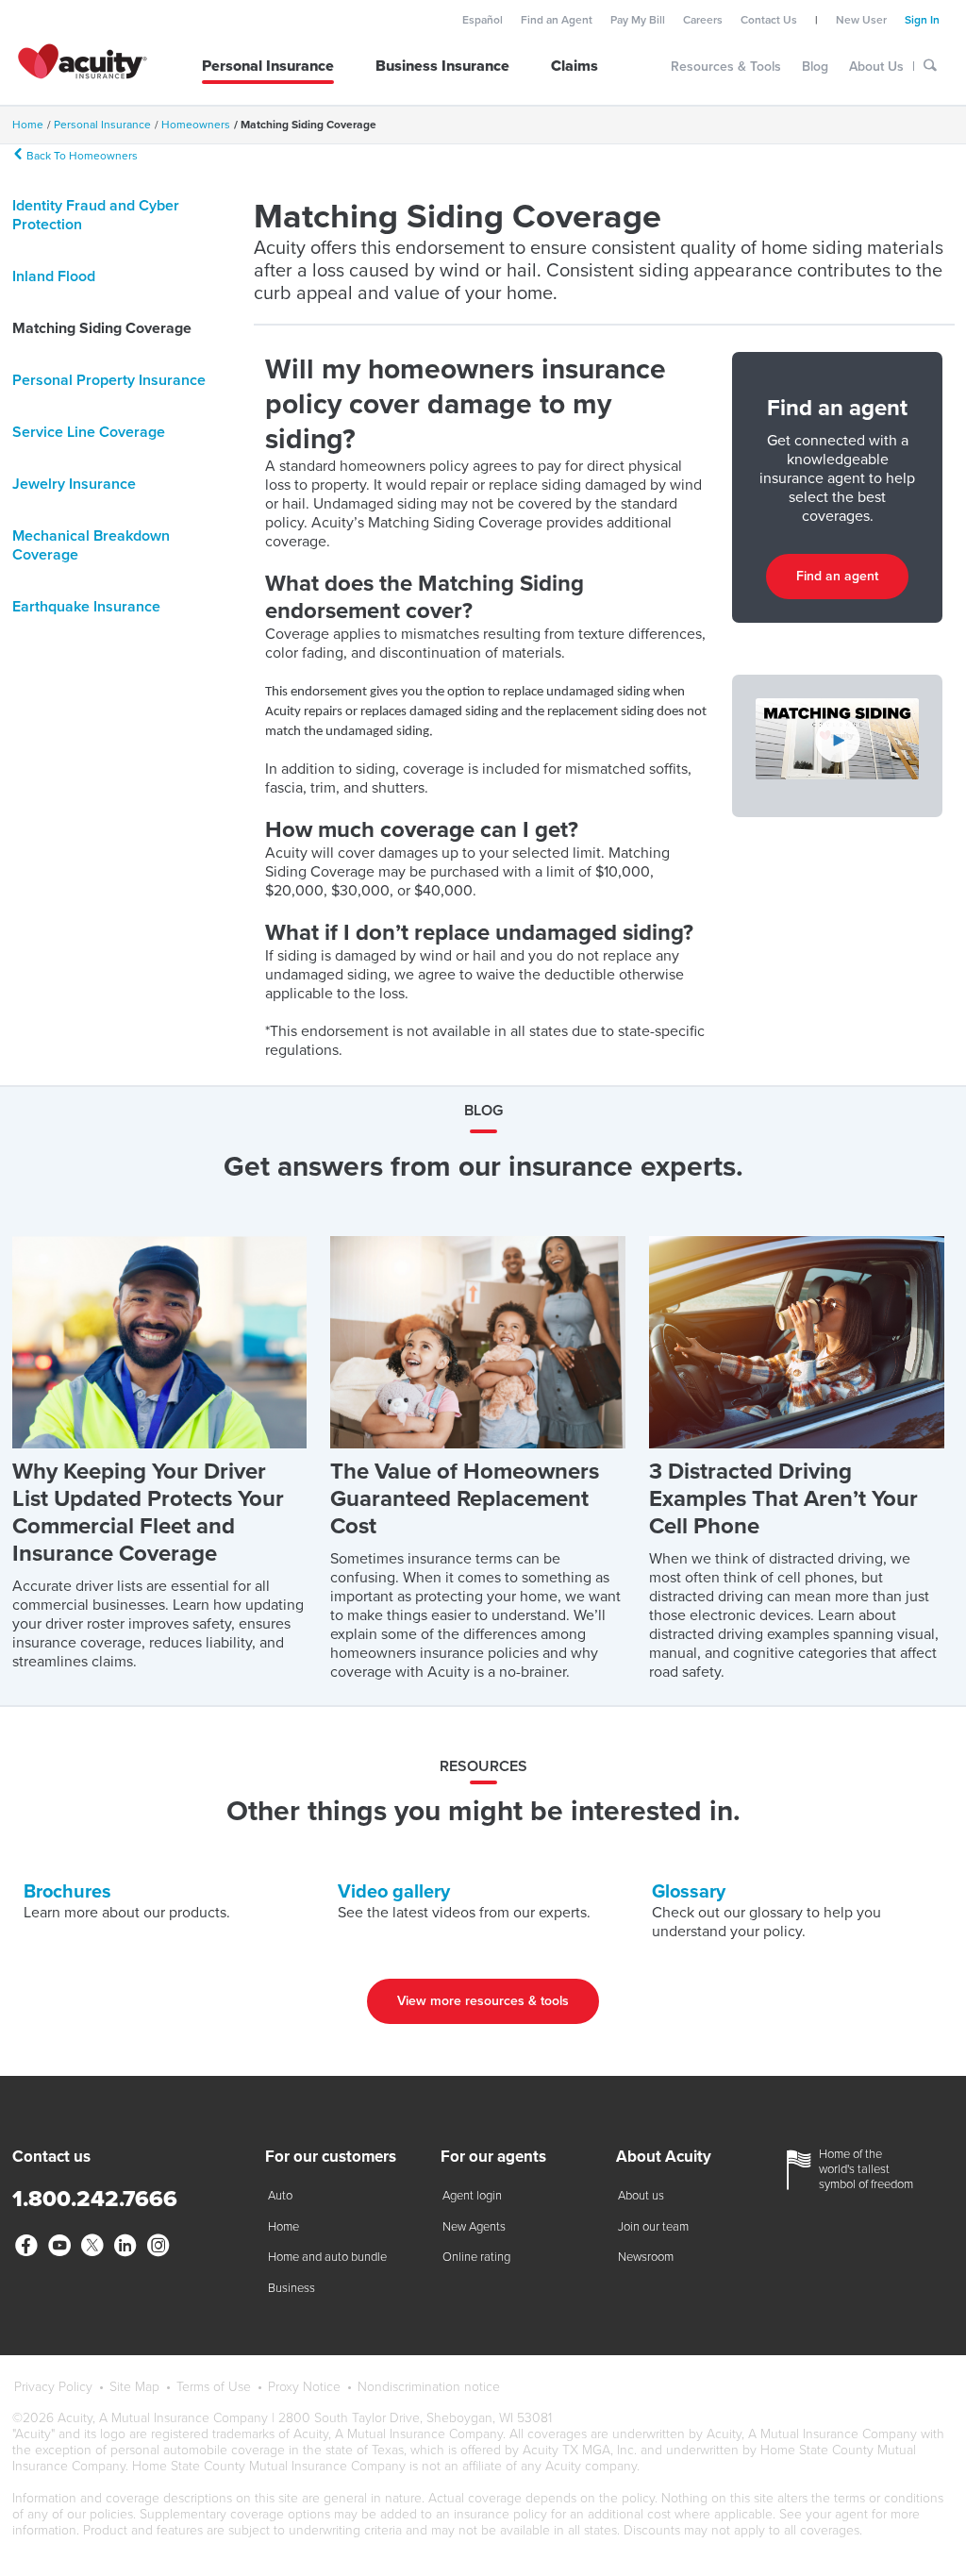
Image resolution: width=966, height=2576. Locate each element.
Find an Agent (557, 20)
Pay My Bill (638, 20)
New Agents (474, 2227)
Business (291, 2288)
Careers (703, 20)
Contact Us (769, 20)
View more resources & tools (483, 2001)
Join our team (653, 2227)
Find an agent (837, 576)
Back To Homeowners (81, 155)
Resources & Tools (726, 67)
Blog (815, 67)
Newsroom (646, 2257)
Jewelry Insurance (74, 484)
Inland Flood (54, 276)
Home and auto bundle (327, 2257)
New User (861, 20)
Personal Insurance (268, 66)
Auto (280, 2196)
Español (483, 20)
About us (641, 2196)
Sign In (922, 20)
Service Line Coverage (89, 432)
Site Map (134, 2387)
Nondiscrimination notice (429, 2387)
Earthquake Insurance (86, 607)
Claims (575, 66)
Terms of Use (214, 2387)
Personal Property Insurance (109, 380)
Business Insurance (442, 66)
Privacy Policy (53, 2387)
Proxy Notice (304, 2387)
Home (283, 2227)
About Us (876, 67)
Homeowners (196, 125)
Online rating (476, 2257)
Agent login (472, 2196)
